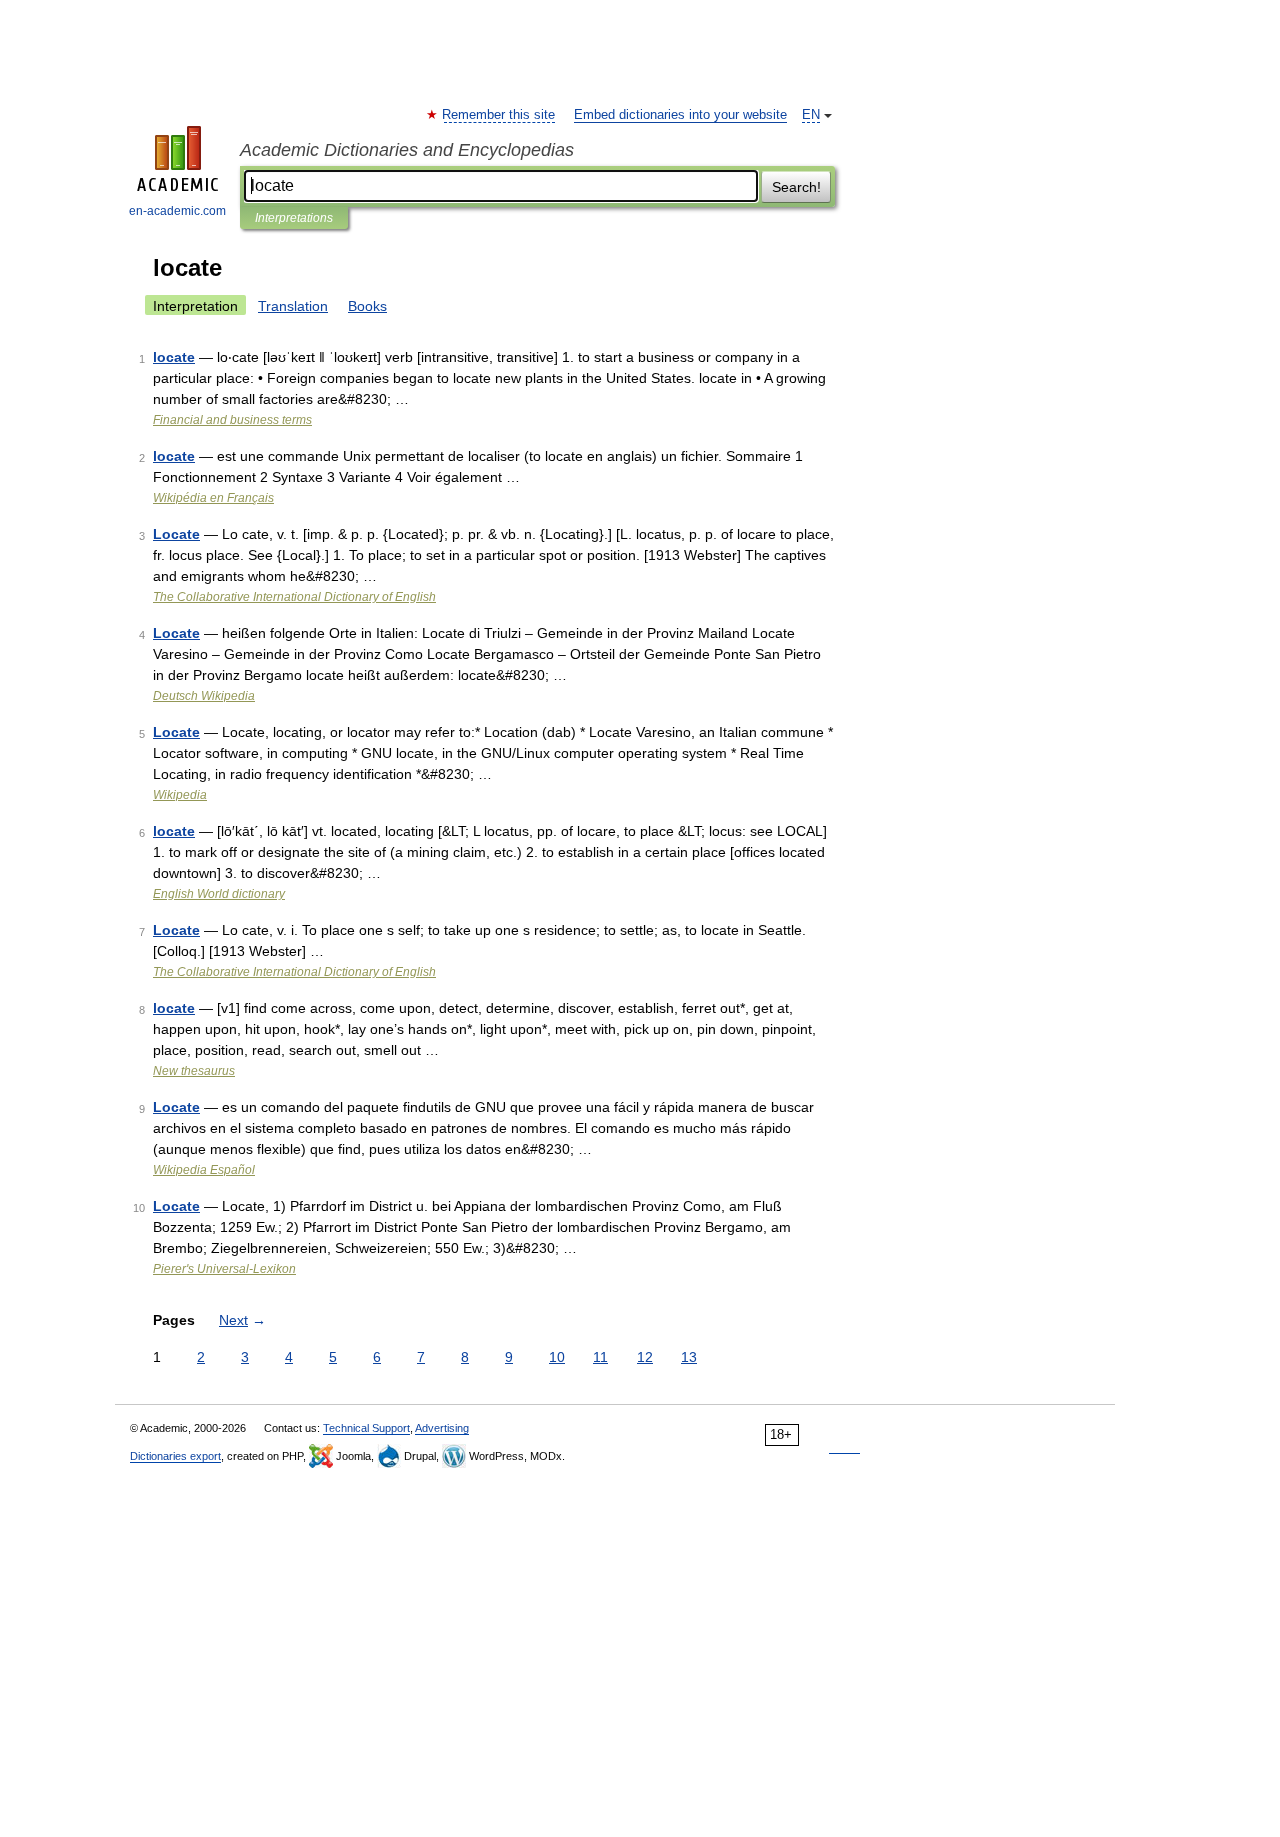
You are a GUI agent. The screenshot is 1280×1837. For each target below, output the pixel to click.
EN (811, 115)
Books (367, 306)
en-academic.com (177, 211)
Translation (293, 306)
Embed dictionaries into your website (680, 115)
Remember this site (499, 115)
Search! (796, 187)
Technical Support (366, 1428)
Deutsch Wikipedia (204, 696)
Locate (176, 534)
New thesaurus (194, 1071)
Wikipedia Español (204, 1170)
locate (174, 357)
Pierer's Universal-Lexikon (224, 1269)
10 (557, 1357)
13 (689, 1357)
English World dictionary (219, 894)
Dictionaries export (175, 1456)
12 (645, 1357)
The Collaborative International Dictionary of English (294, 597)
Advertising (442, 1428)
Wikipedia (180, 795)
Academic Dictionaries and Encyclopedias (407, 150)
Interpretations (294, 218)
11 (600, 1357)
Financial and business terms (232, 420)
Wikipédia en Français (213, 498)
